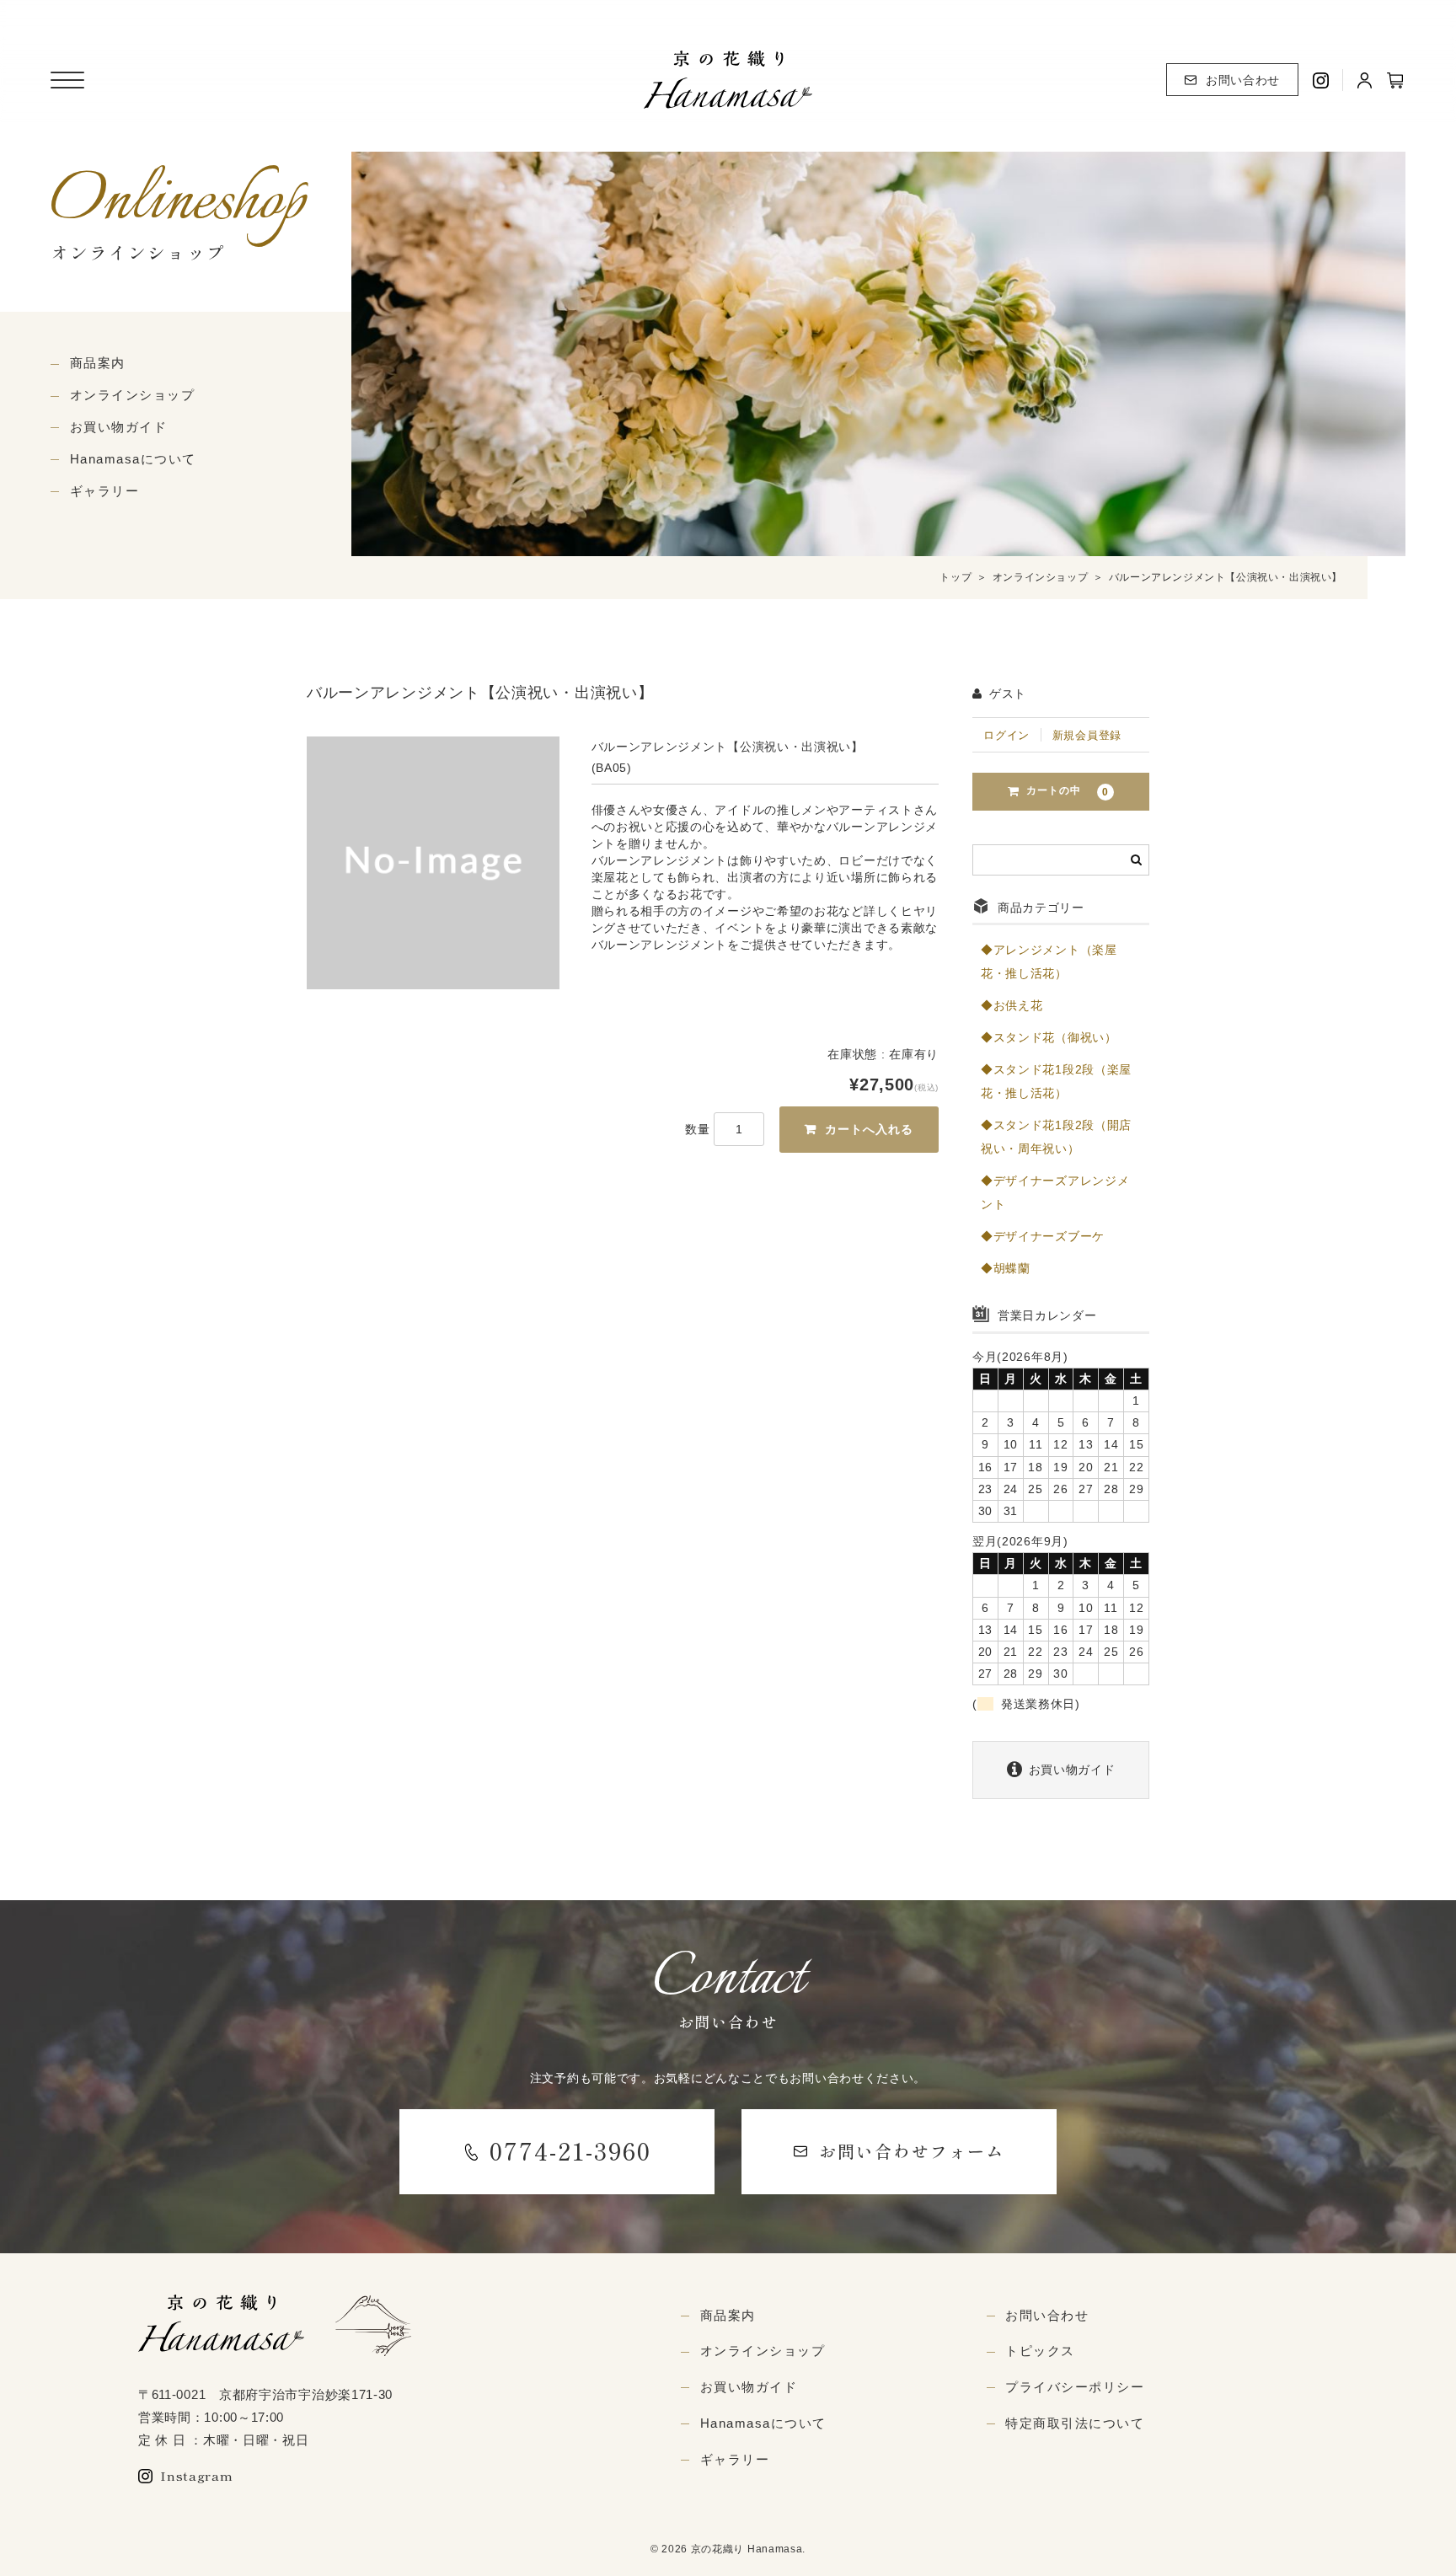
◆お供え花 (1012, 1005)
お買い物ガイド (119, 427)
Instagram (196, 2475)
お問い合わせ (1243, 80)
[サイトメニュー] (67, 80)
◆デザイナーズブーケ (1043, 1236)
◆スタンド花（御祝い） (1049, 1037)
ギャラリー (105, 491)
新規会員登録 (1087, 735)
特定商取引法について (1075, 2423)
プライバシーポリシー (1075, 2387)
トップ (955, 577)
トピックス (1040, 2351)
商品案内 (98, 363)
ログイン (1006, 735)
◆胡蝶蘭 (1006, 1268)
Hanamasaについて (133, 459)
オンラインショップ (133, 395)
